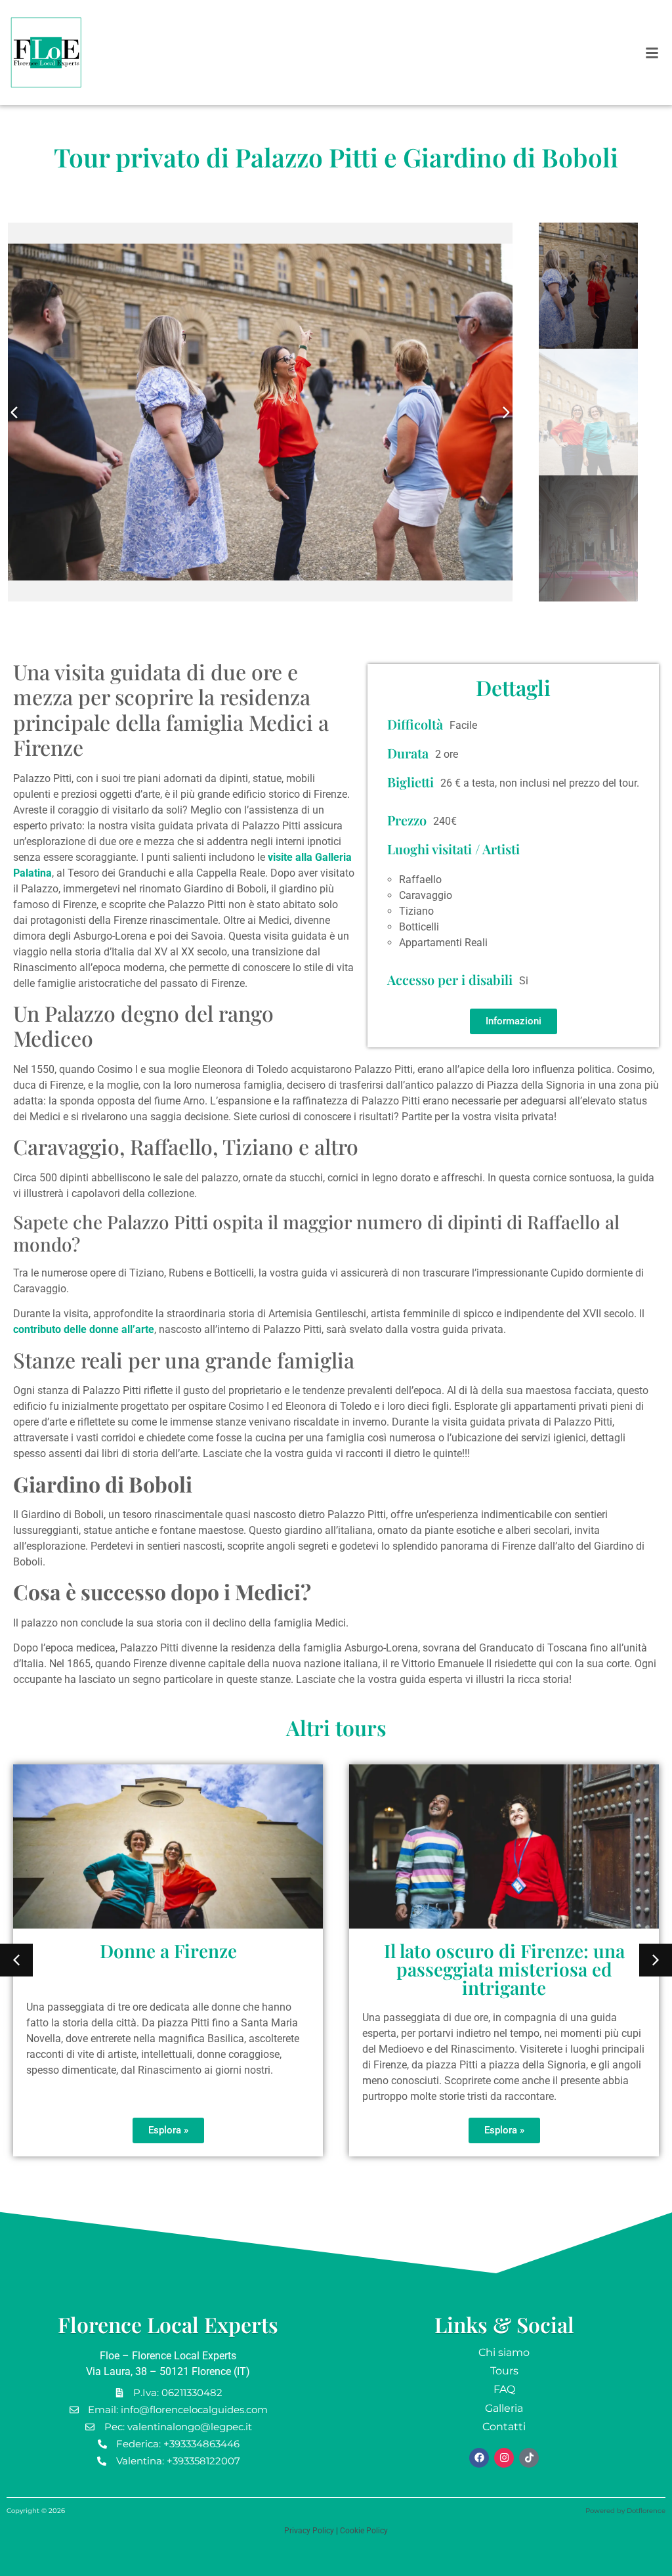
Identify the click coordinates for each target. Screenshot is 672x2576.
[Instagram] (504, 2458)
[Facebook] (479, 2458)
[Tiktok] (529, 2458)
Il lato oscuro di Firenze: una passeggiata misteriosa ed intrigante (504, 1969)
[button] (652, 53)
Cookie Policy (364, 2531)
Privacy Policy (309, 2531)
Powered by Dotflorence (625, 2511)
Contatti (504, 2427)
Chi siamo (504, 2352)
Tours (504, 2371)
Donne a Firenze (168, 1951)
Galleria (504, 2408)
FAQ (504, 2389)
